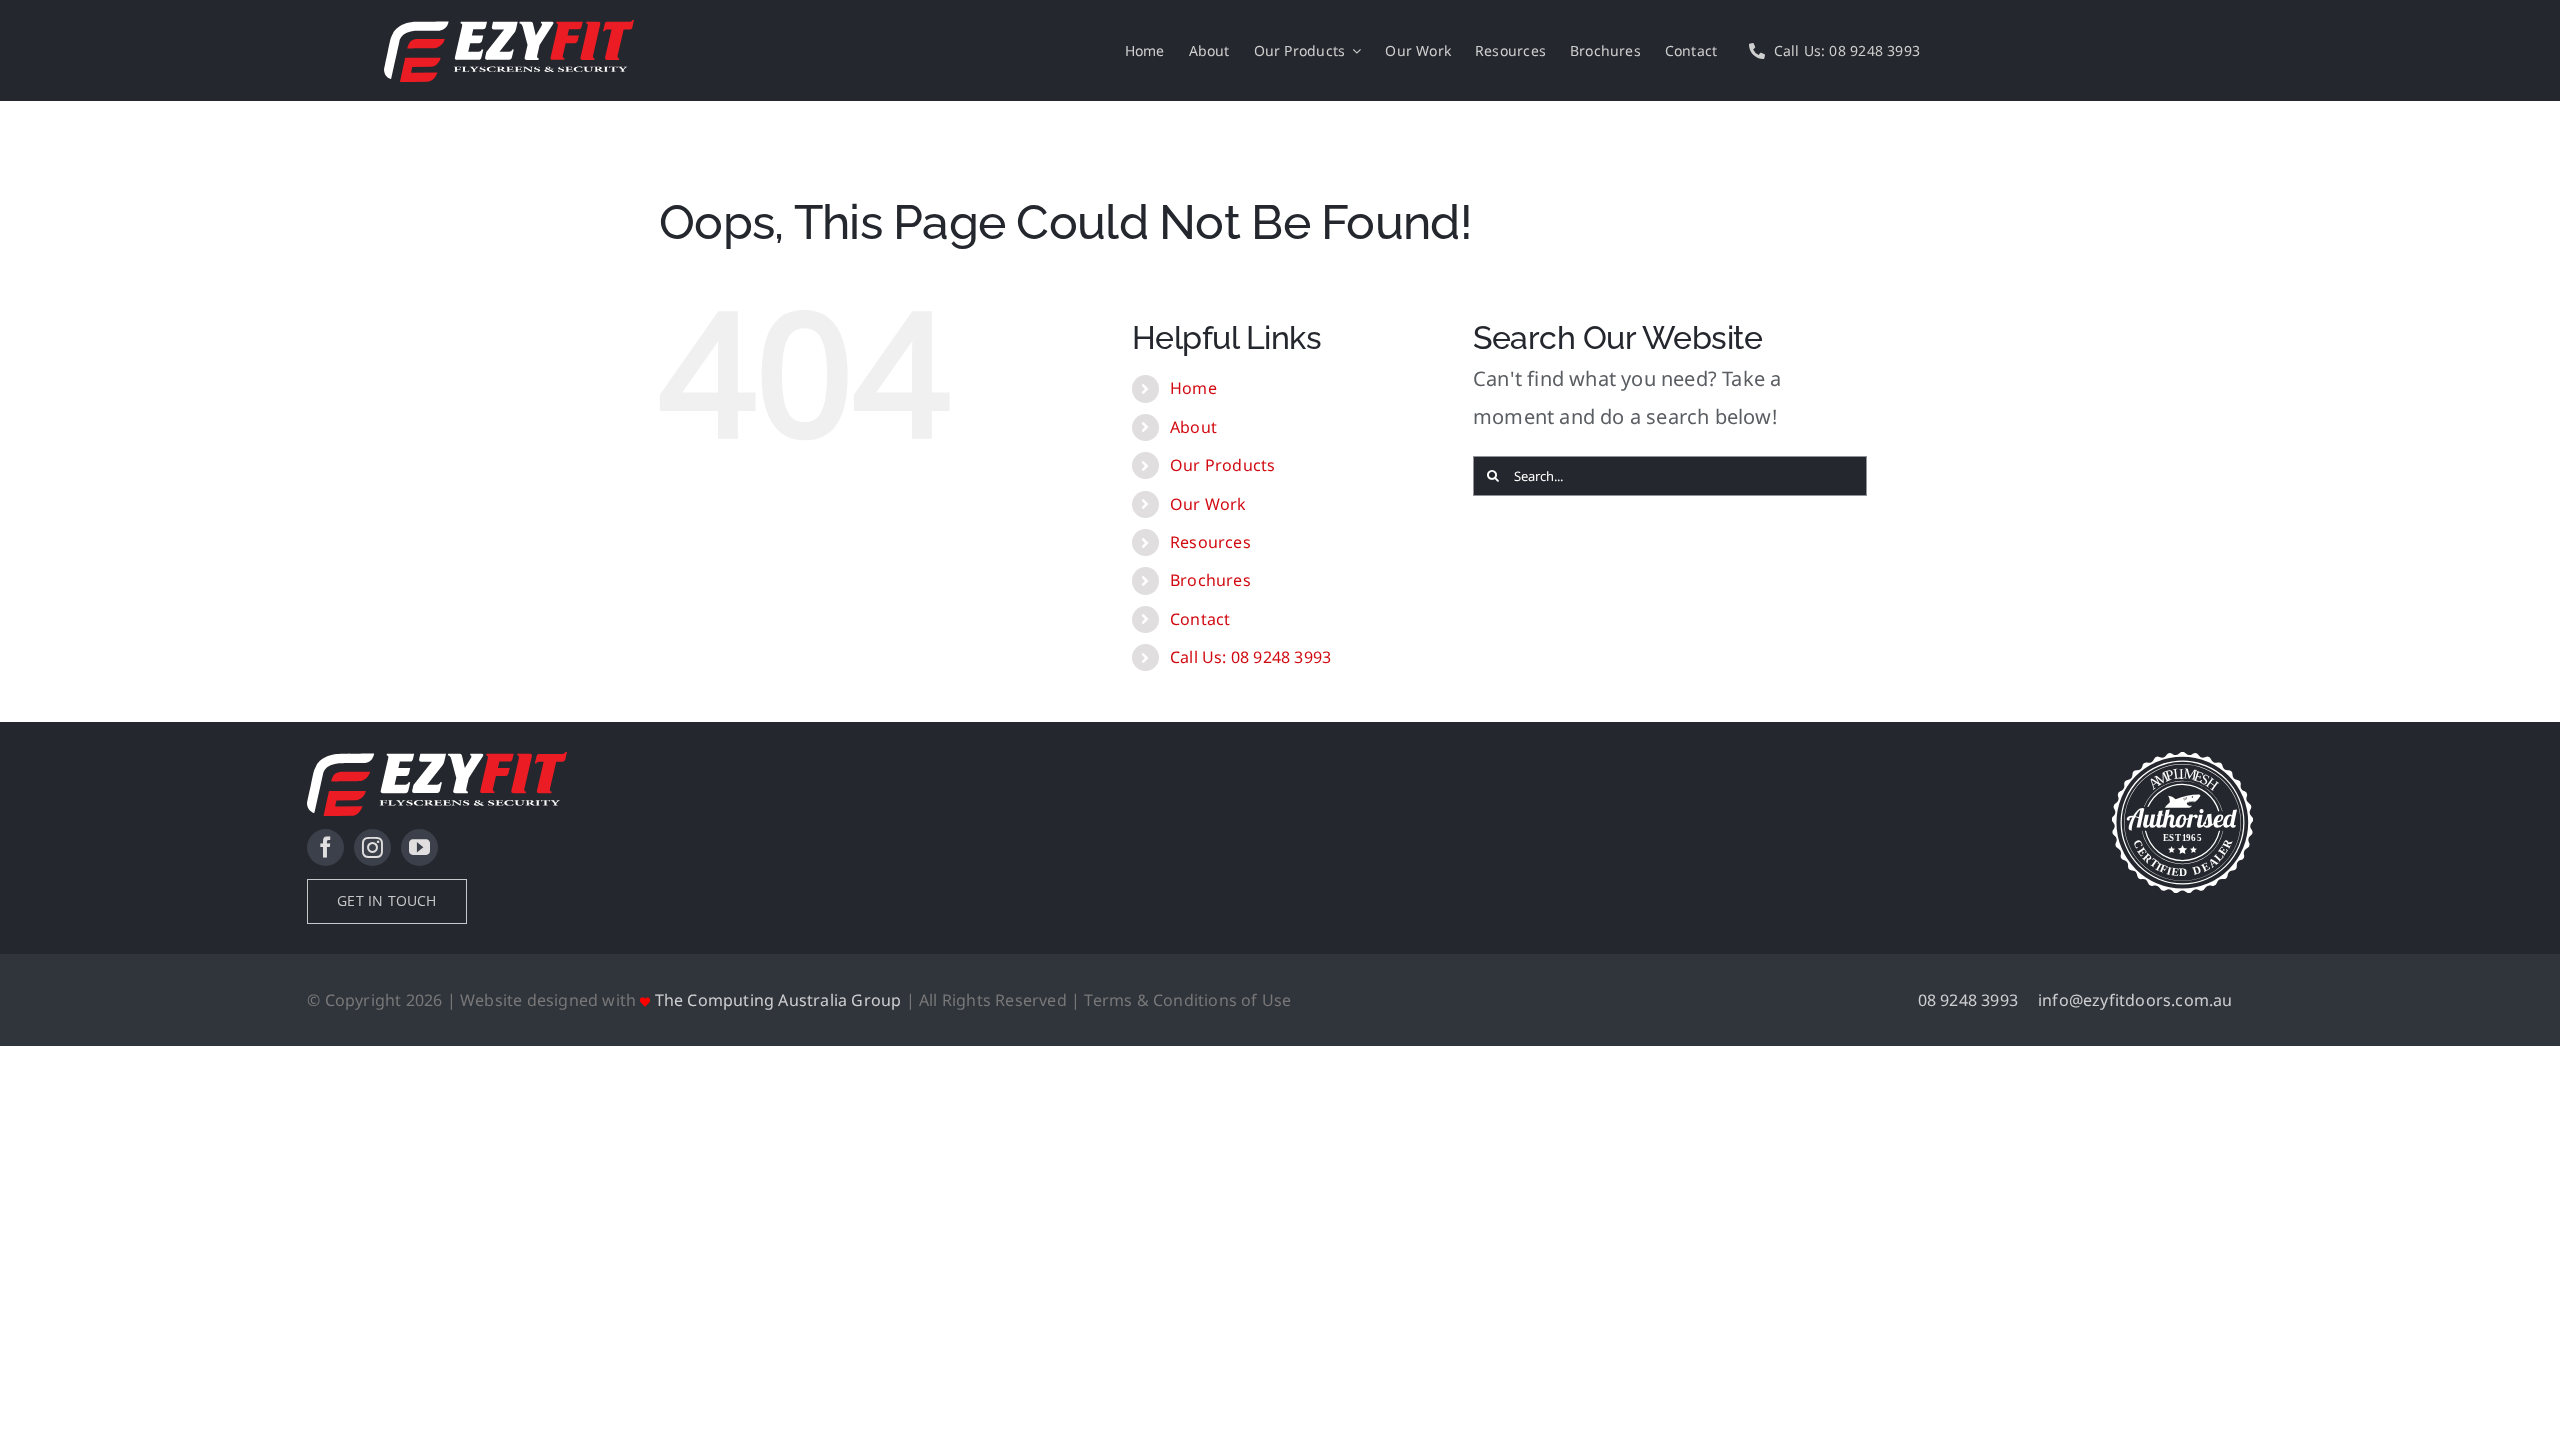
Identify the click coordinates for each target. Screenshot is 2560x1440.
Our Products (1222, 465)
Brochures (1210, 580)
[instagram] (372, 847)
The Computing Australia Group (778, 1000)
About (1193, 427)
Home (1193, 388)
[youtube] (419, 847)
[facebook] (325, 847)
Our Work (1208, 504)
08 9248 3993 (1968, 1000)
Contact (1200, 619)
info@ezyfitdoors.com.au (2135, 1000)
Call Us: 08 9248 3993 (1250, 657)
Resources (1210, 542)
